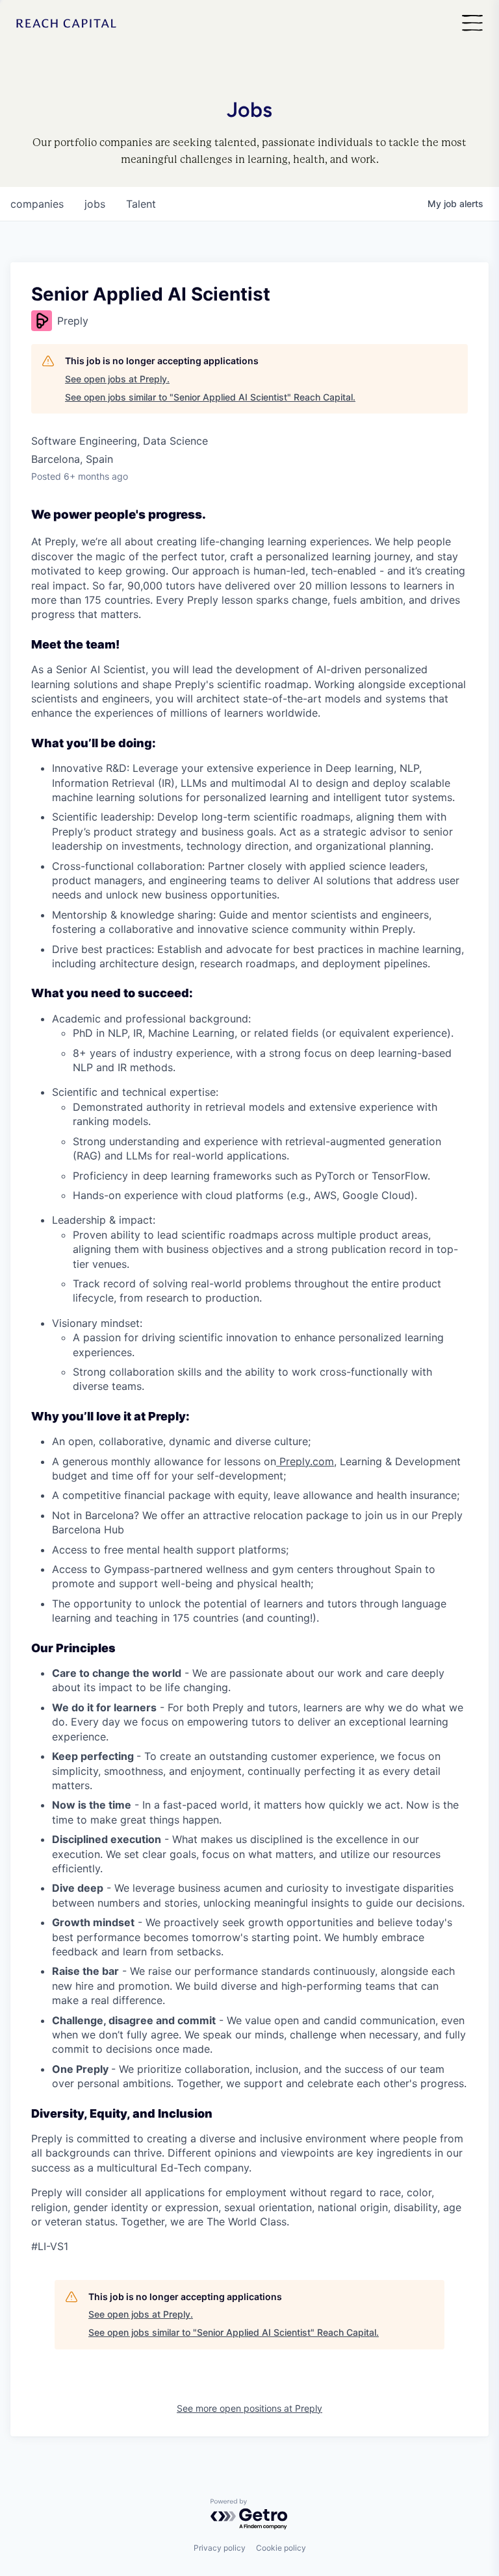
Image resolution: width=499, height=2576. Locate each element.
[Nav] (472, 24)
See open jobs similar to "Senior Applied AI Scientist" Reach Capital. (210, 397)
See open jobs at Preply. (117, 379)
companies (37, 204)
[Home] (66, 24)
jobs (95, 204)
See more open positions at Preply (249, 2408)
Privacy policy (220, 2548)
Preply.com (305, 1461)
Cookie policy (281, 2548)
